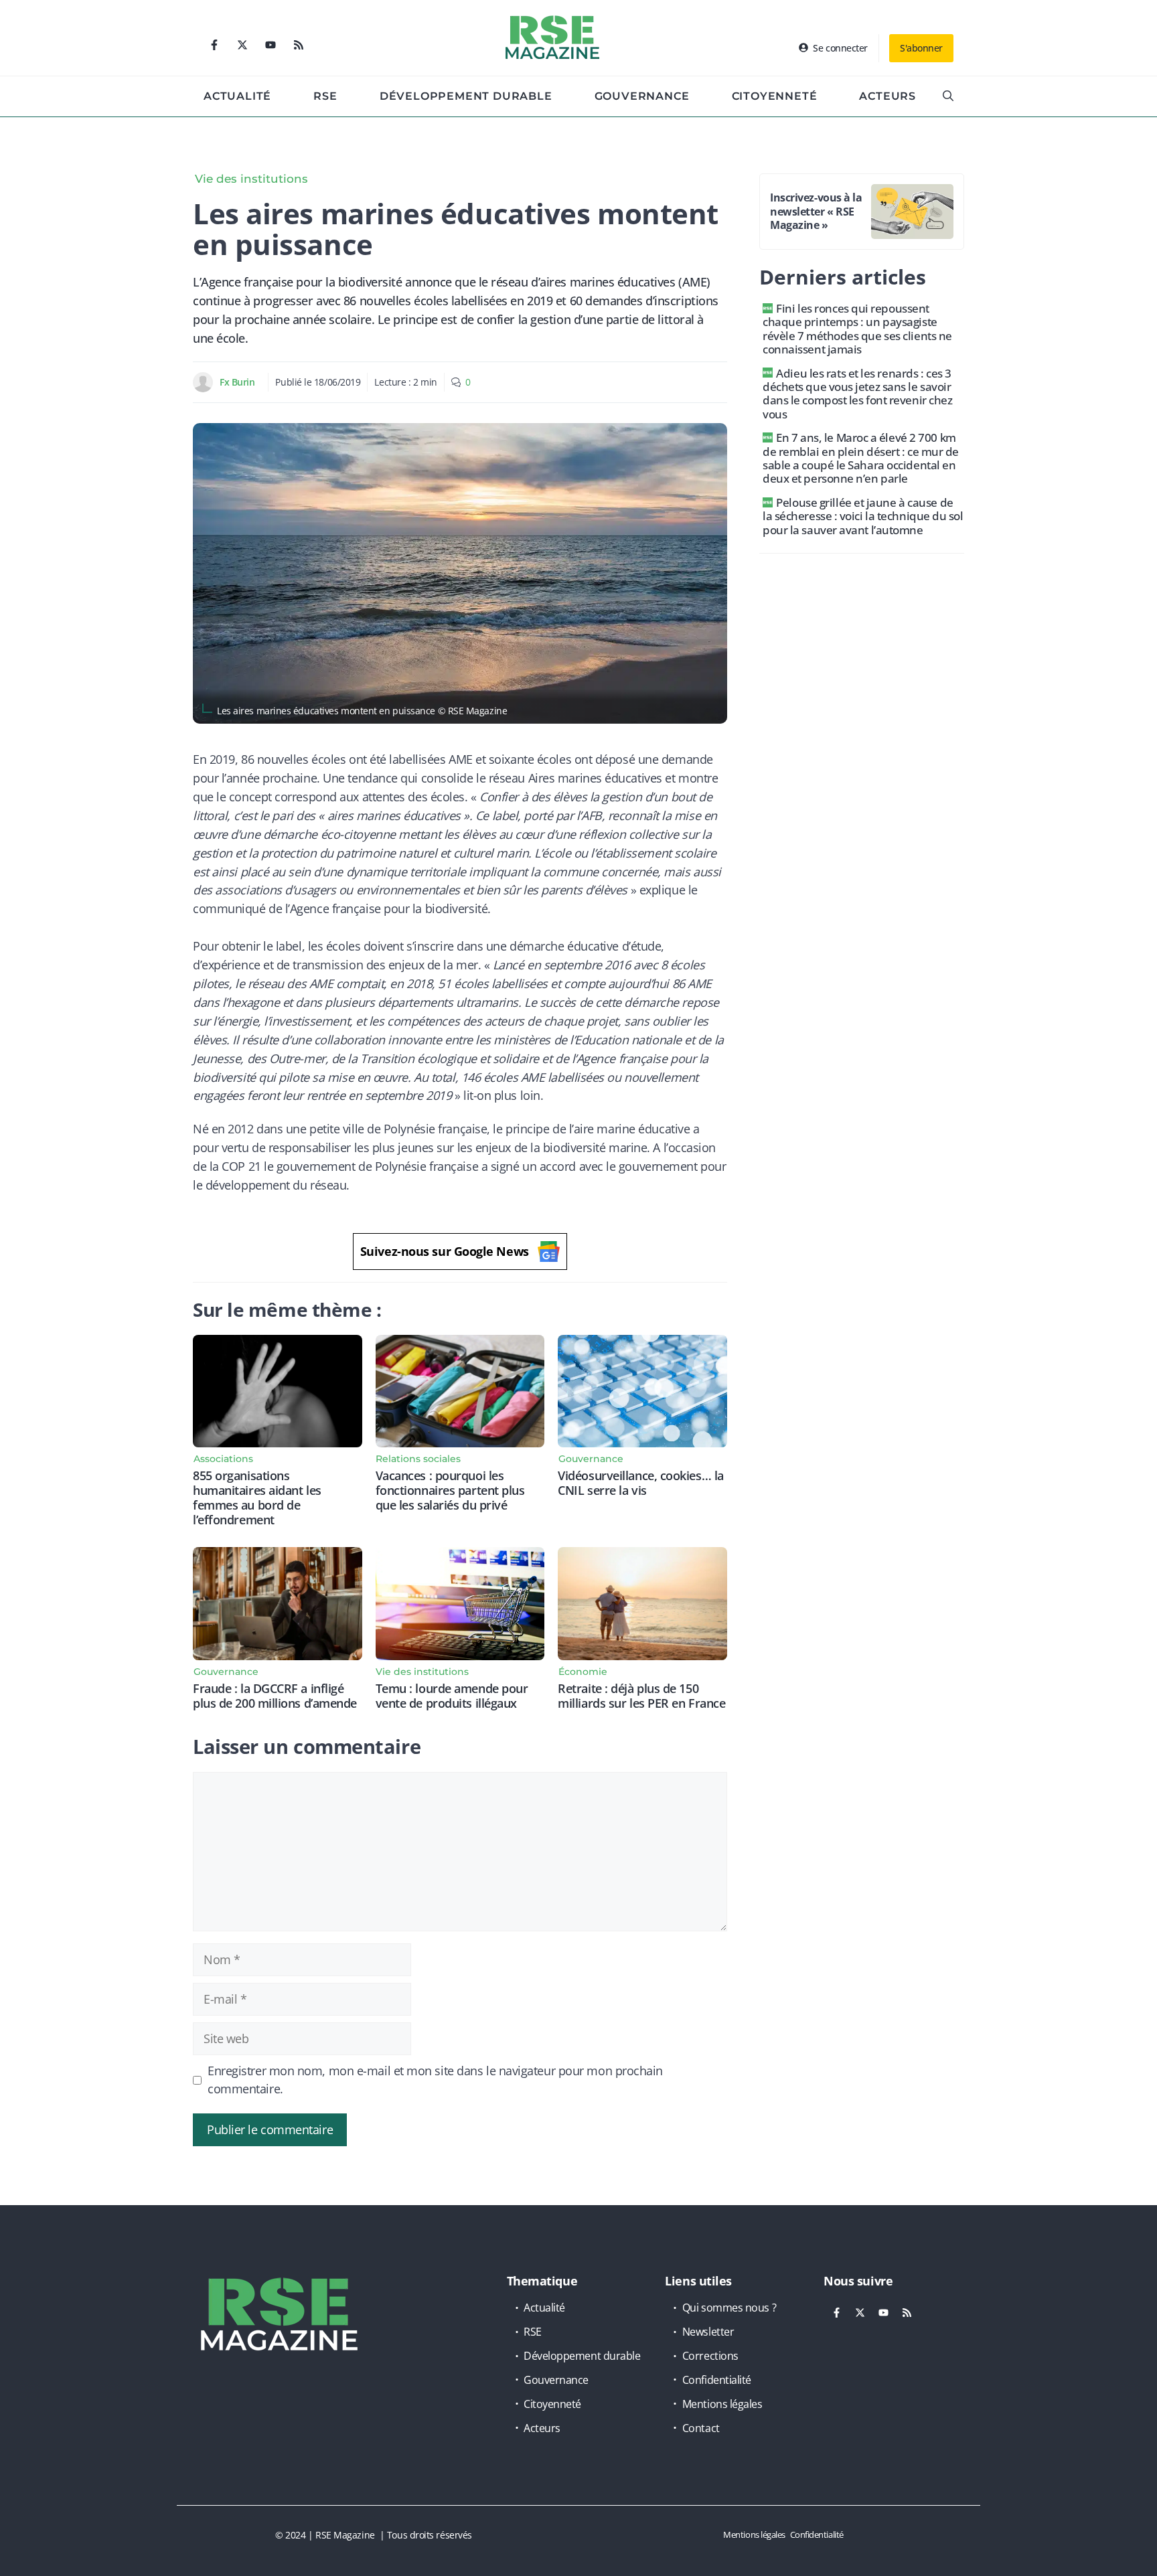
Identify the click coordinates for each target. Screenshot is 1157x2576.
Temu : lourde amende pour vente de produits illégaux (452, 1696)
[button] (948, 96)
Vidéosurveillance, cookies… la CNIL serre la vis (641, 1483)
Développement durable (466, 96)
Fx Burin (237, 382)
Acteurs (888, 96)
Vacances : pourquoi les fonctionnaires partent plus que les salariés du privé (450, 1490)
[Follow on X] (242, 45)
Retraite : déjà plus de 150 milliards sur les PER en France (641, 1696)
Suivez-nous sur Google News (445, 1251)
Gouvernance (642, 96)
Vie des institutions (251, 179)
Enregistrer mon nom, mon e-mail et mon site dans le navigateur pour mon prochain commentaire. (435, 2080)
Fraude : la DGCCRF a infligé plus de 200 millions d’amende (275, 1696)
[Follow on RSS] (299, 45)
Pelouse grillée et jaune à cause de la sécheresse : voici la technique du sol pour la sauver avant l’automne (863, 516)
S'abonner (921, 48)
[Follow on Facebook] (214, 45)
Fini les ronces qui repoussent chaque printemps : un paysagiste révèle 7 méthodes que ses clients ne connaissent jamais (857, 329)
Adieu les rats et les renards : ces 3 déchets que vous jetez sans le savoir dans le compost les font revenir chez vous (857, 394)
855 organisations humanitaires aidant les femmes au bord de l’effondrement (257, 1498)
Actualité (237, 96)
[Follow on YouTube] (271, 45)
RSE (325, 96)
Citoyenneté (775, 96)
